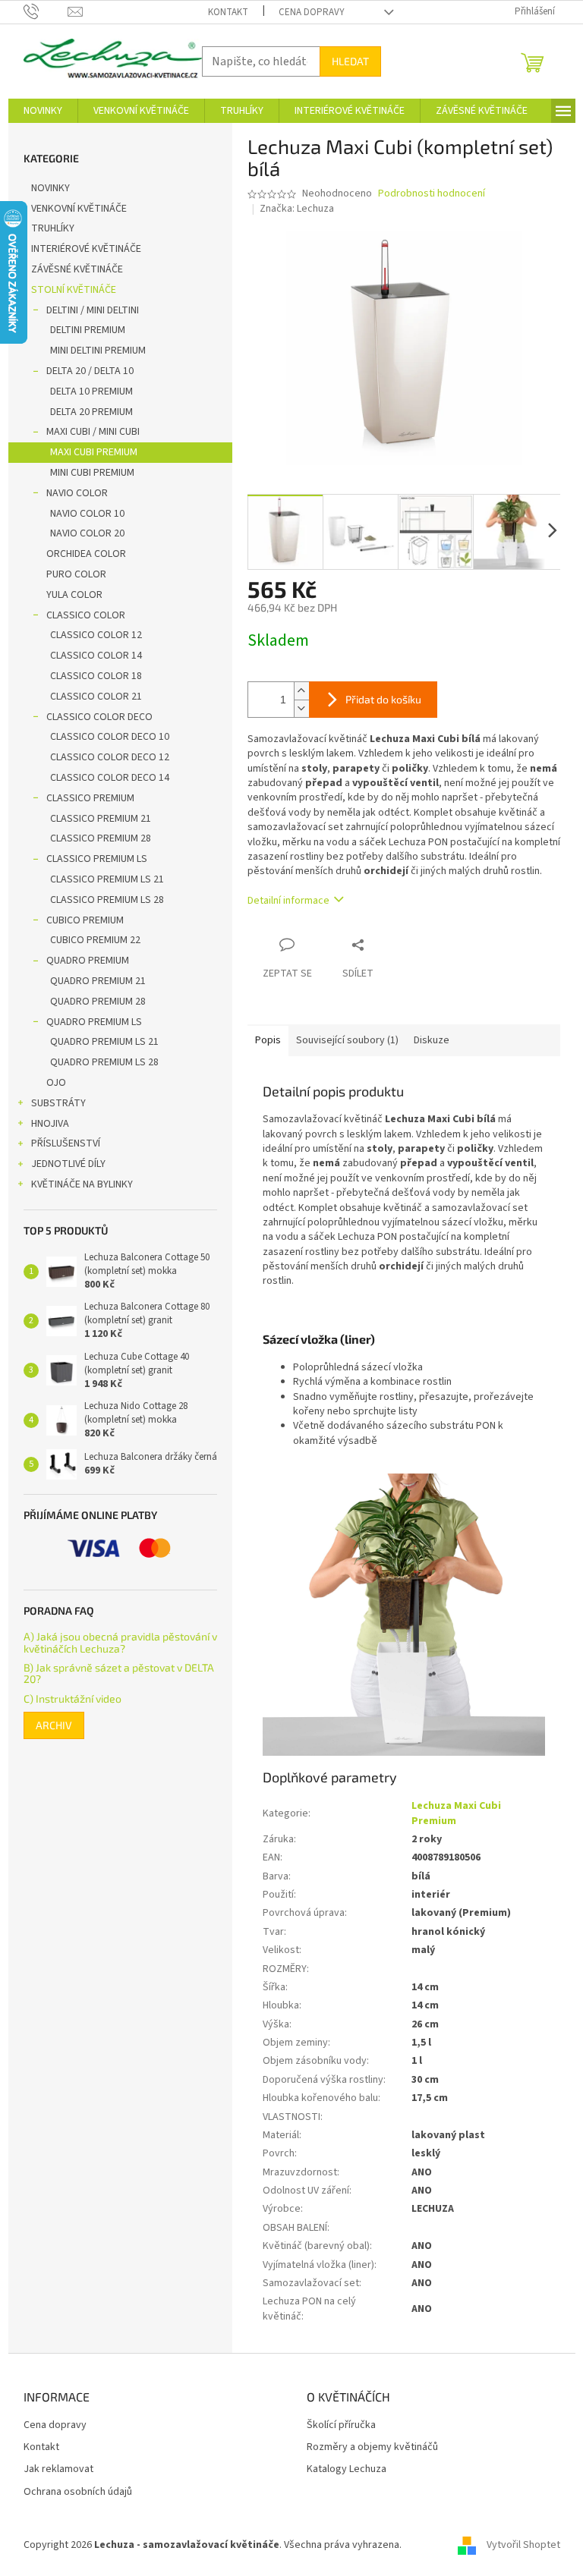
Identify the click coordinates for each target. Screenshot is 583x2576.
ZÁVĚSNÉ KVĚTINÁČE (77, 269)
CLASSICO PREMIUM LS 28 (107, 900)
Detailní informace (288, 901)
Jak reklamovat (58, 2469)
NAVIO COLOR (77, 493)
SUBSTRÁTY (58, 1103)
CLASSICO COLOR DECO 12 (110, 757)
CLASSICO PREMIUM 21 (101, 819)
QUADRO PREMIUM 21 (98, 981)
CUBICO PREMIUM (85, 920)
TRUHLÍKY (53, 228)
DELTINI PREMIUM (88, 330)
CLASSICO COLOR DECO (99, 717)
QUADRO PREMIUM (88, 961)
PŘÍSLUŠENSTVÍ (66, 1143)
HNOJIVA (50, 1124)
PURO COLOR (76, 574)
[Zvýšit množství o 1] (301, 691)
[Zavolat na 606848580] (46, 11)
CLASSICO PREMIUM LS (97, 859)
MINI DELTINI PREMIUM (98, 351)
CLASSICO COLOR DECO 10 (110, 737)
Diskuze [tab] (432, 1040)
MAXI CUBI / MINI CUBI (93, 432)
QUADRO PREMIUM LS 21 (104, 1042)
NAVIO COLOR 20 (87, 533)
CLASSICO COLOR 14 (96, 656)
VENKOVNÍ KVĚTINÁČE (79, 209)
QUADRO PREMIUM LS (94, 1022)
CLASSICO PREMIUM (90, 798)
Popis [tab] (268, 1040)
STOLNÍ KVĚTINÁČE (74, 290)
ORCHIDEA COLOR (86, 554)
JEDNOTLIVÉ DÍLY (68, 1164)
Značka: (297, 209)
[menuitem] (43, 111)
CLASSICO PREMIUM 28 (101, 838)
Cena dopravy (312, 12)
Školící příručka (341, 2425)
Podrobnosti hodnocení (432, 194)
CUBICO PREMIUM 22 (95, 940)
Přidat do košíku (383, 699)
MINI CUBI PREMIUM (92, 473)
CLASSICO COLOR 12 (96, 635)
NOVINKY (50, 188)
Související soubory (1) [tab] (347, 1040)
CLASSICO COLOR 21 (96, 697)
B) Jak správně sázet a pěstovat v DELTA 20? (119, 1673)
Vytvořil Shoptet (523, 2545)
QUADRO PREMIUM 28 (98, 1002)
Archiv (54, 1725)
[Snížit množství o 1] (301, 708)
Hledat (350, 61)
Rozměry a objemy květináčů (372, 2447)
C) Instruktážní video (72, 1698)
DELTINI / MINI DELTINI (93, 310)
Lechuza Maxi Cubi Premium (456, 1813)
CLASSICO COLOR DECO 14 (110, 778)
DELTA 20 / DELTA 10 (90, 371)
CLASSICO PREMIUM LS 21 (107, 879)
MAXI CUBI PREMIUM (94, 452)
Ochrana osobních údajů (78, 2492)
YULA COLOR (74, 595)
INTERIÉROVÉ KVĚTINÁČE (86, 249)
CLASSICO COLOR (86, 615)
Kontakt (228, 12)
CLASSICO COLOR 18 (96, 676)
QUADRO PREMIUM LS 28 (104, 1062)
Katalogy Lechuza (347, 2469)
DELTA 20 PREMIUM (91, 412)
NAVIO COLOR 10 (87, 514)
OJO (56, 1083)
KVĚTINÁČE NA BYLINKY (82, 1184)
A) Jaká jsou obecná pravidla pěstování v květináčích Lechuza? (120, 1642)
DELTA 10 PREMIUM (91, 392)
